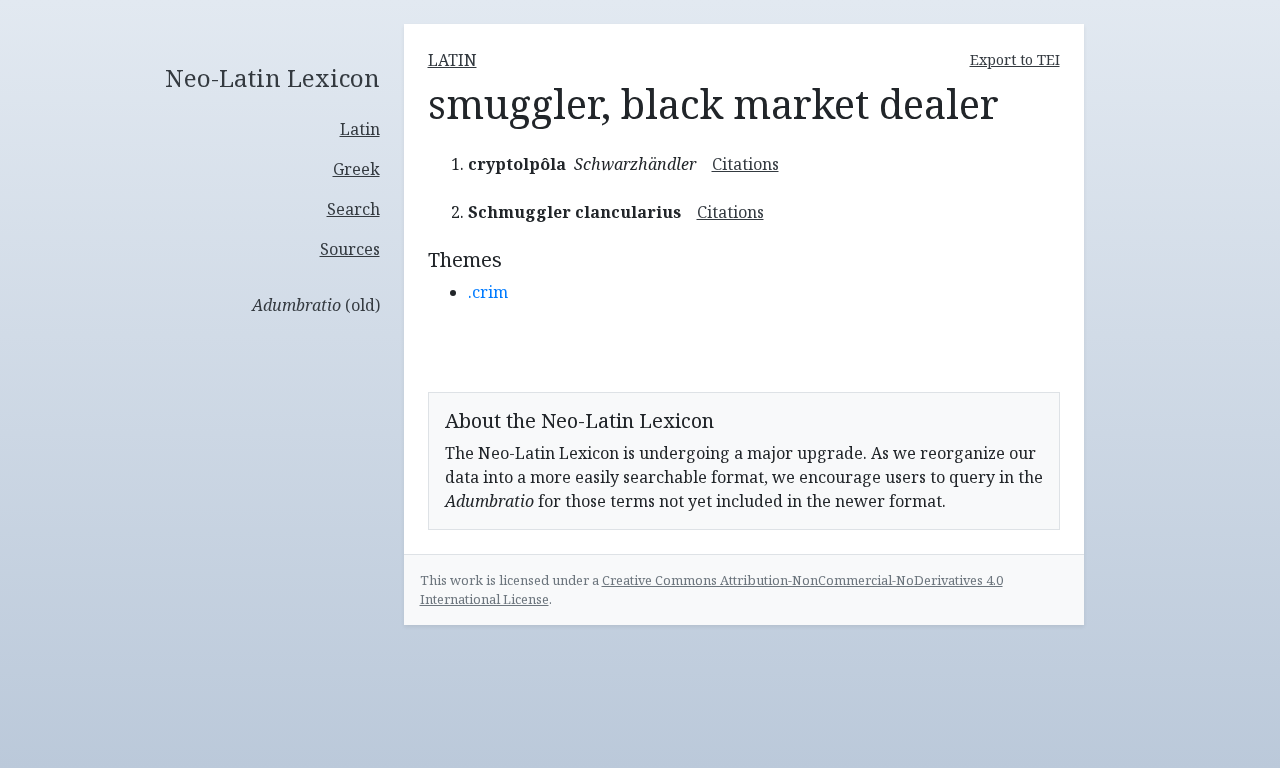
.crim (488, 292)
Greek (356, 169)
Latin (360, 129)
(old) (316, 305)
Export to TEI (1015, 59)
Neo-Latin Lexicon (272, 78)
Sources (350, 249)
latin (452, 60)
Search (353, 209)
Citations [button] (745, 164)
